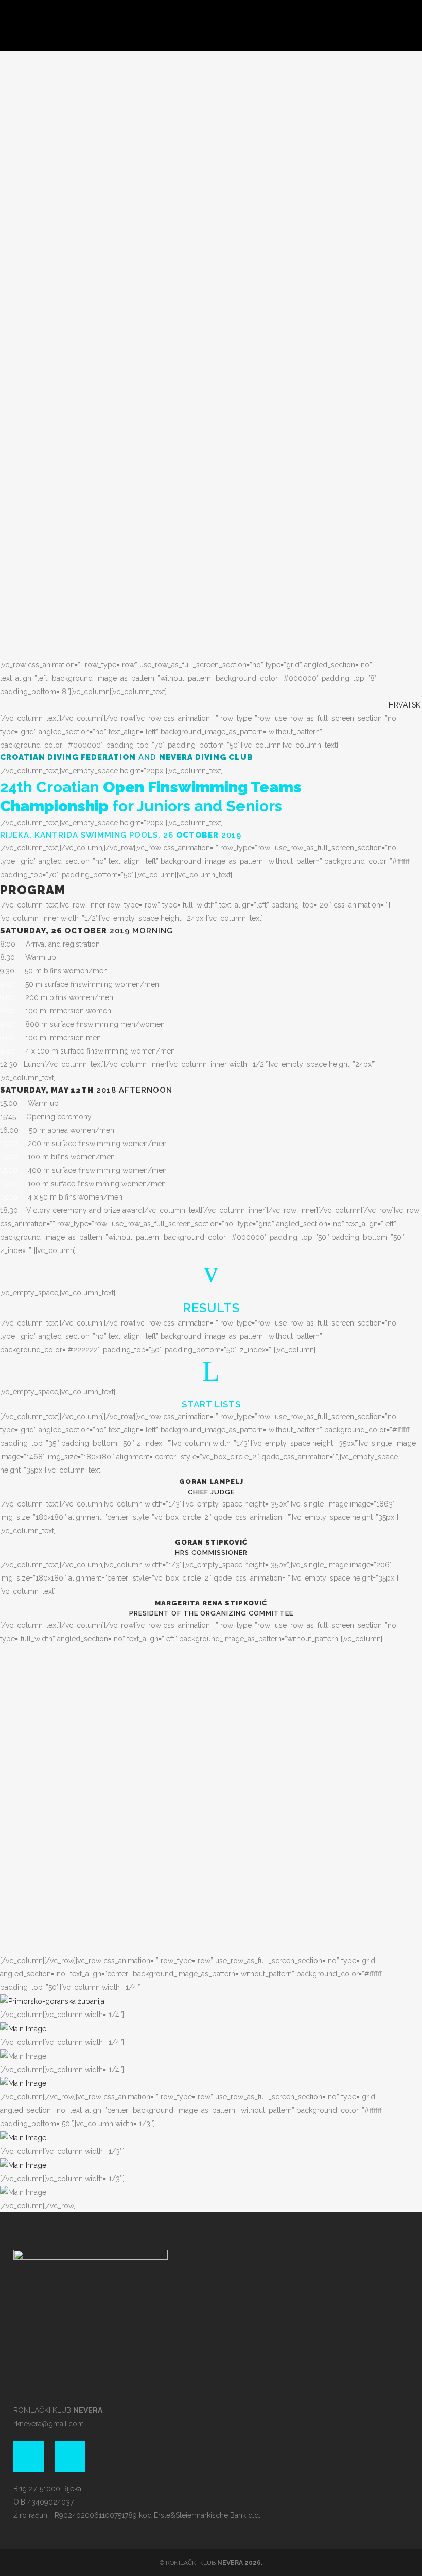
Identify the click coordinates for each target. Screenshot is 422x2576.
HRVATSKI (405, 705)
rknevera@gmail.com (49, 2424)
